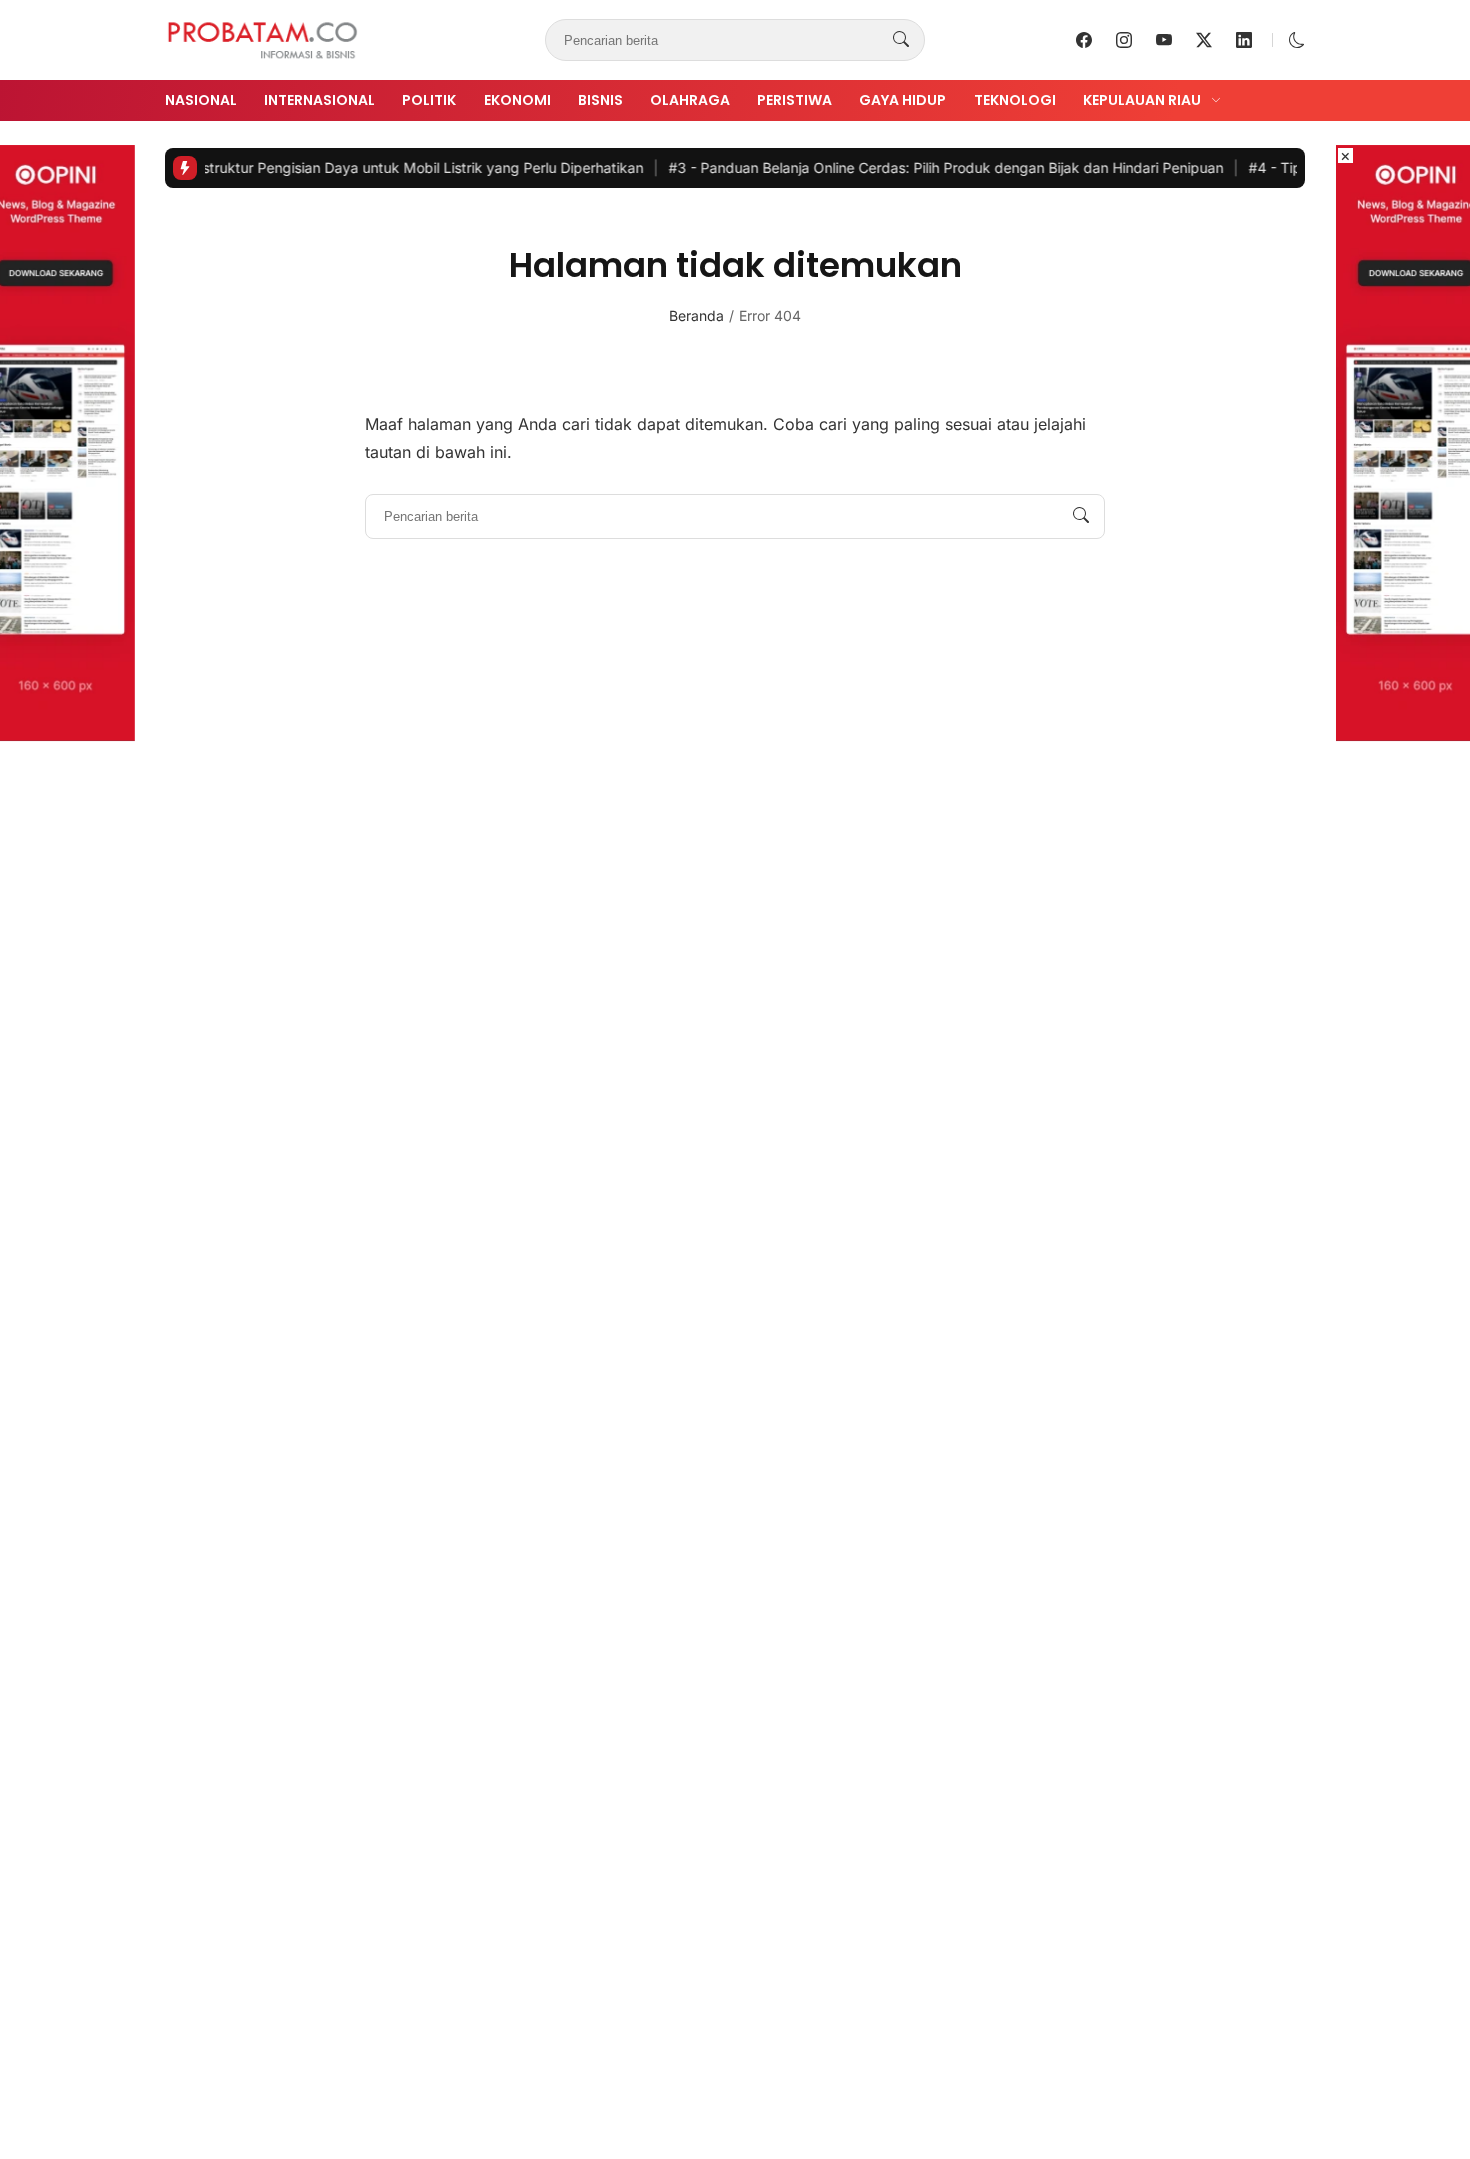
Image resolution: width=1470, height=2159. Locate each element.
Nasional (201, 100)
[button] (1297, 40)
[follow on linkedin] (1244, 40)
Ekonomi (517, 100)
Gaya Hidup (902, 100)
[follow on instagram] (1124, 40)
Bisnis (600, 100)
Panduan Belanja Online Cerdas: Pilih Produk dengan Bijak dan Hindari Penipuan (902, 167)
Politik (429, 100)
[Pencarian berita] (901, 40)
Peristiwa (794, 100)
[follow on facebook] (1084, 40)
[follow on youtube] (1164, 40)
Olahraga (690, 100)
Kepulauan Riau (1142, 100)
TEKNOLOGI (1015, 100)
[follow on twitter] (1204, 40)
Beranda (696, 315)
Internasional (319, 100)
